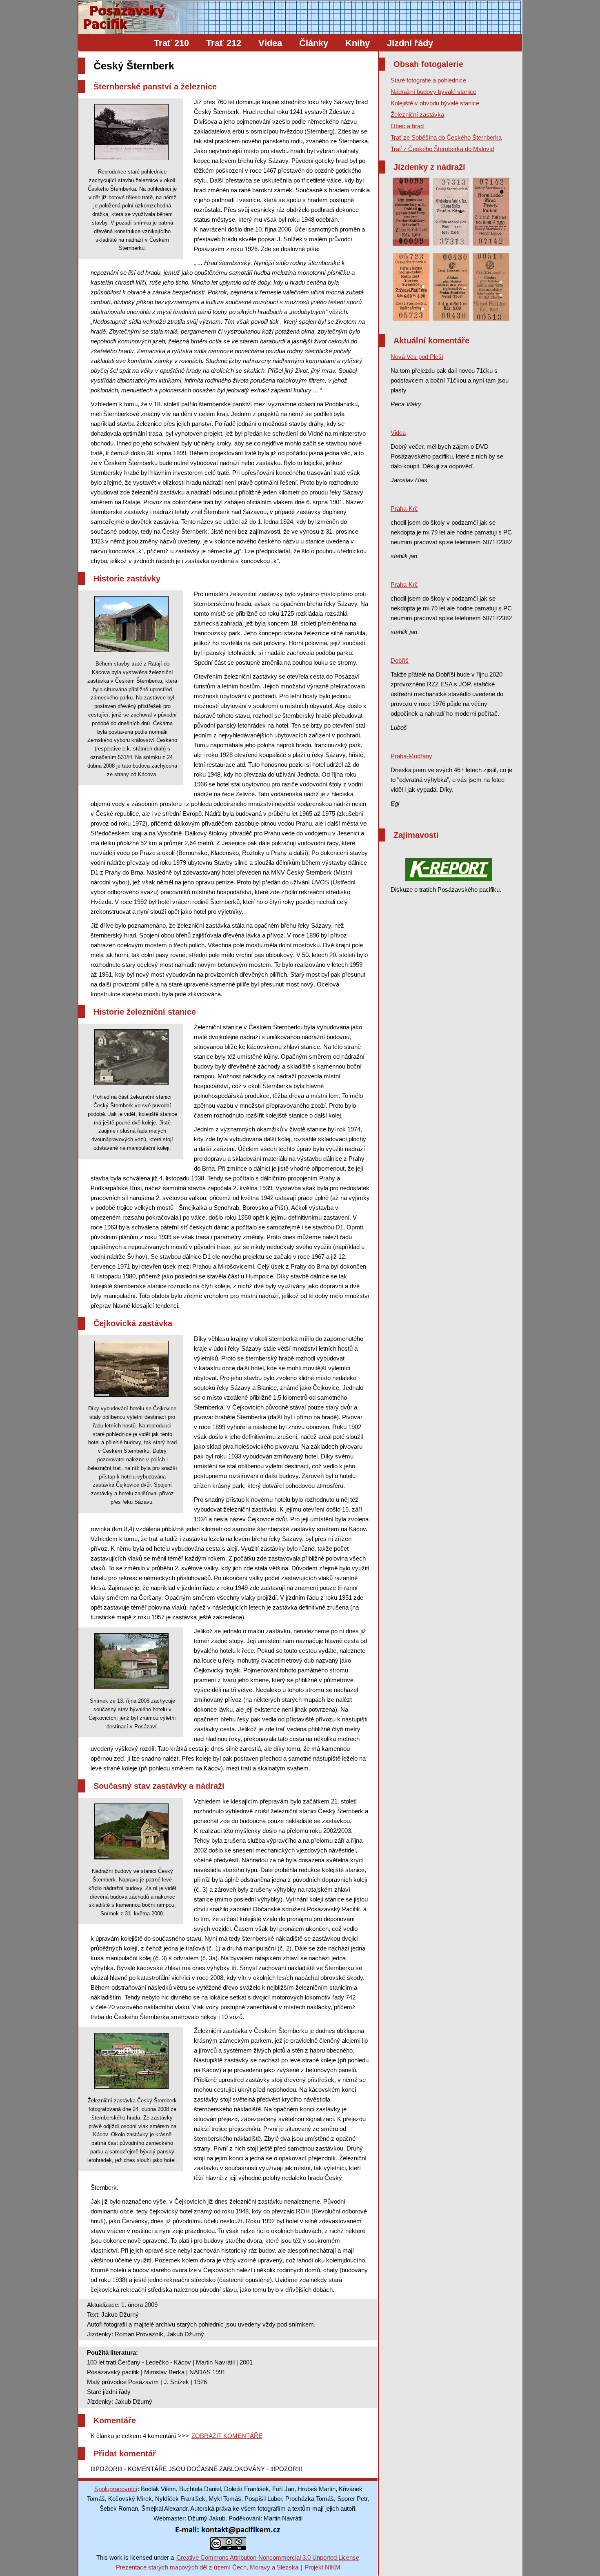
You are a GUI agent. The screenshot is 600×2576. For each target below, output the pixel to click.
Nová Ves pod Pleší (417, 357)
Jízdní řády (410, 43)
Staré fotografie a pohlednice (428, 80)
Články (314, 43)
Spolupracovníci (116, 2489)
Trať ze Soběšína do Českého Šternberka (446, 137)
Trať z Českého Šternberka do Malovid (442, 149)
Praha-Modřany (411, 756)
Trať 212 (224, 43)
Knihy (358, 43)
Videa (270, 43)
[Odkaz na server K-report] (449, 869)
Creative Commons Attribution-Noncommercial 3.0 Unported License (268, 2557)
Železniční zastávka (417, 115)
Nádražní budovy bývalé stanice (433, 92)
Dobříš (400, 660)
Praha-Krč (404, 509)
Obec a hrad (407, 126)
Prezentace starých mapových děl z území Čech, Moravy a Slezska (207, 2567)
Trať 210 (171, 43)
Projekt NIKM (322, 2567)
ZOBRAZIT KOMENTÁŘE (227, 2436)
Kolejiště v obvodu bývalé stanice (435, 103)
